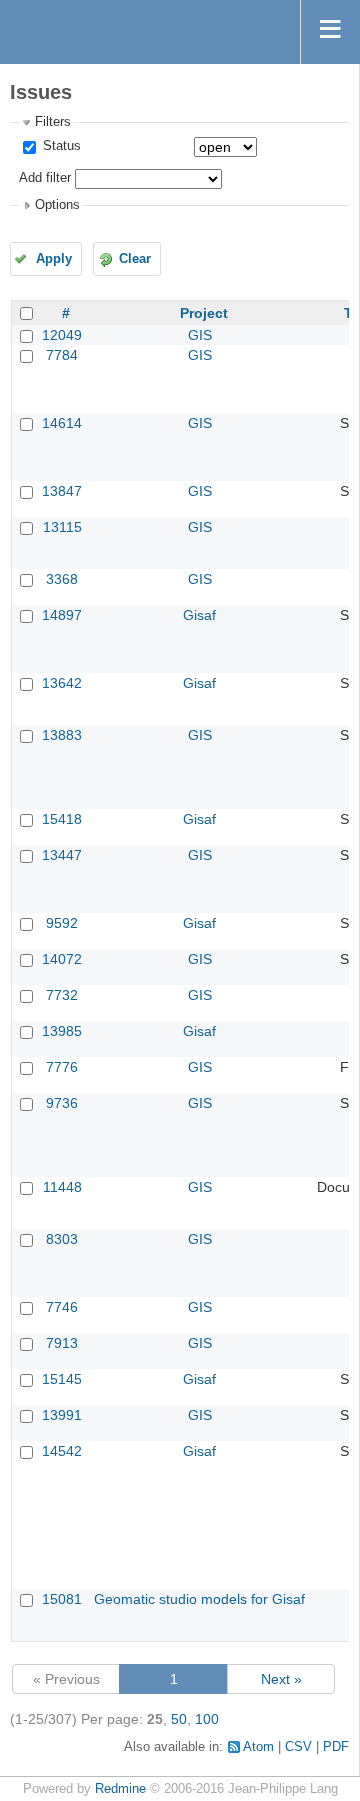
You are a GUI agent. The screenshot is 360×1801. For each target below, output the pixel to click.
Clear (135, 259)
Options (57, 205)
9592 (62, 923)
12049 (62, 335)
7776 (62, 1067)
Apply (54, 259)
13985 (62, 1031)
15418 (62, 819)
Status (60, 146)
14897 (62, 615)
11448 (62, 1187)
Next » (281, 1679)
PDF (336, 1747)
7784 (62, 355)
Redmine (120, 1789)
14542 (62, 1451)
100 (207, 1719)
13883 (62, 735)
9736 (62, 1103)
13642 (62, 683)
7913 (62, 1343)
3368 (62, 579)
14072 (62, 959)
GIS (200, 335)
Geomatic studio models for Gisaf (199, 1599)
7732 (62, 995)
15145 (62, 1379)
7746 (62, 1307)
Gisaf (199, 615)
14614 (62, 423)
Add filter (45, 178)
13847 (62, 491)
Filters (53, 122)
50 (179, 1719)
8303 (62, 1239)
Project (204, 313)
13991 (62, 1415)
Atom (258, 1747)
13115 (62, 527)
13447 (62, 855)
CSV (298, 1747)
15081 (62, 1599)
